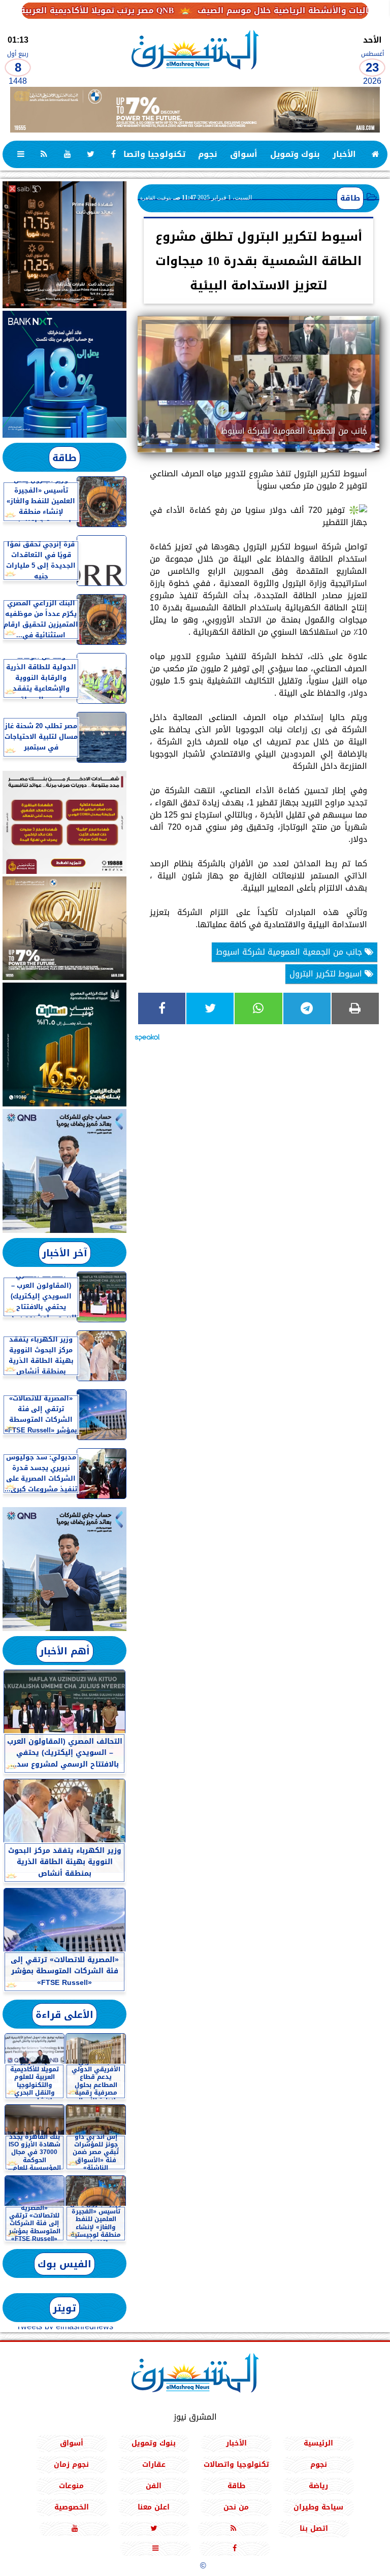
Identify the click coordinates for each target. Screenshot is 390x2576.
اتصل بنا (314, 2528)
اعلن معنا (154, 2507)
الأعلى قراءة (64, 2015)
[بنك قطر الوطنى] (64, 1569)
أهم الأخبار (65, 1651)
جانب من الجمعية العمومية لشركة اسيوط (290, 952)
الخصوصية (72, 2507)
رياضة (318, 2485)
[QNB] (64, 1171)
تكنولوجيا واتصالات (148, 154)
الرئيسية (318, 2443)
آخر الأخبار (65, 1253)
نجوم (208, 154)
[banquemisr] (64, 822)
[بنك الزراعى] (64, 1045)
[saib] (64, 245)
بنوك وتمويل (295, 154)
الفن (154, 2485)
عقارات (154, 2464)
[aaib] (195, 110)
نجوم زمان (71, 2464)
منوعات (71, 2485)
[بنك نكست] (64, 374)
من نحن (236, 2507)
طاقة (350, 198)
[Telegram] (307, 1008)
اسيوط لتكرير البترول (327, 974)
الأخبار (344, 154)
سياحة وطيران (318, 2507)
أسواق (244, 154)
